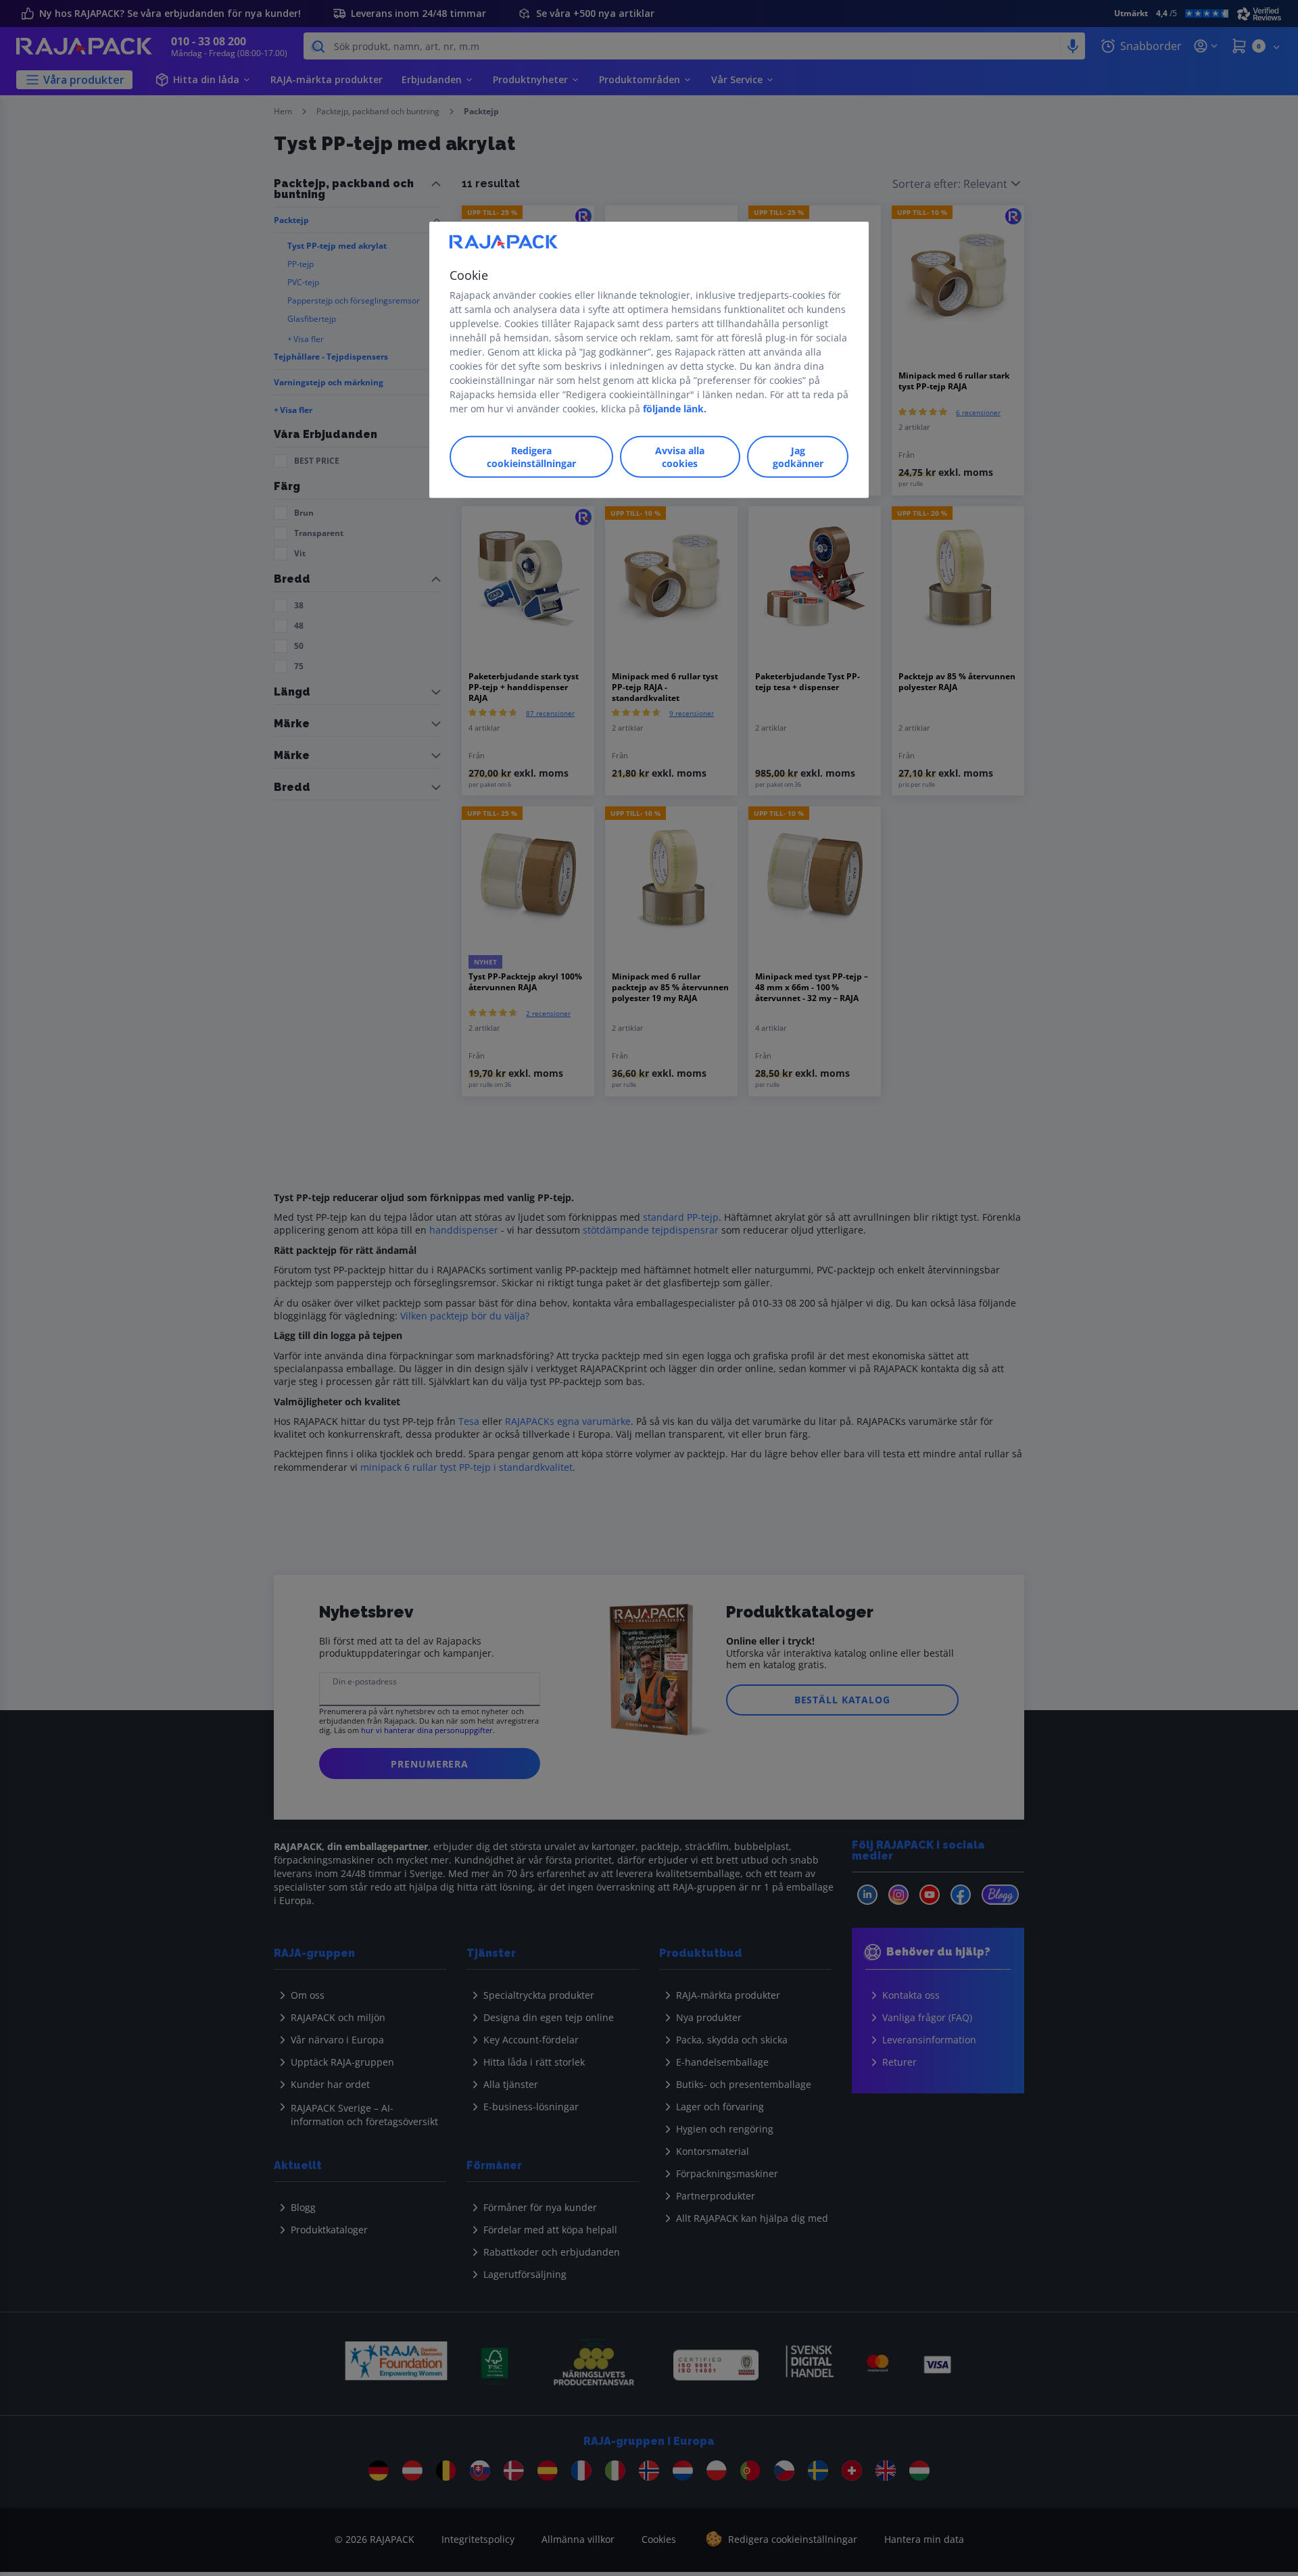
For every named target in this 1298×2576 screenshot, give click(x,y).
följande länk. (675, 409)
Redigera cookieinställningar (531, 457)
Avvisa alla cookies (680, 457)
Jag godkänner (798, 457)
